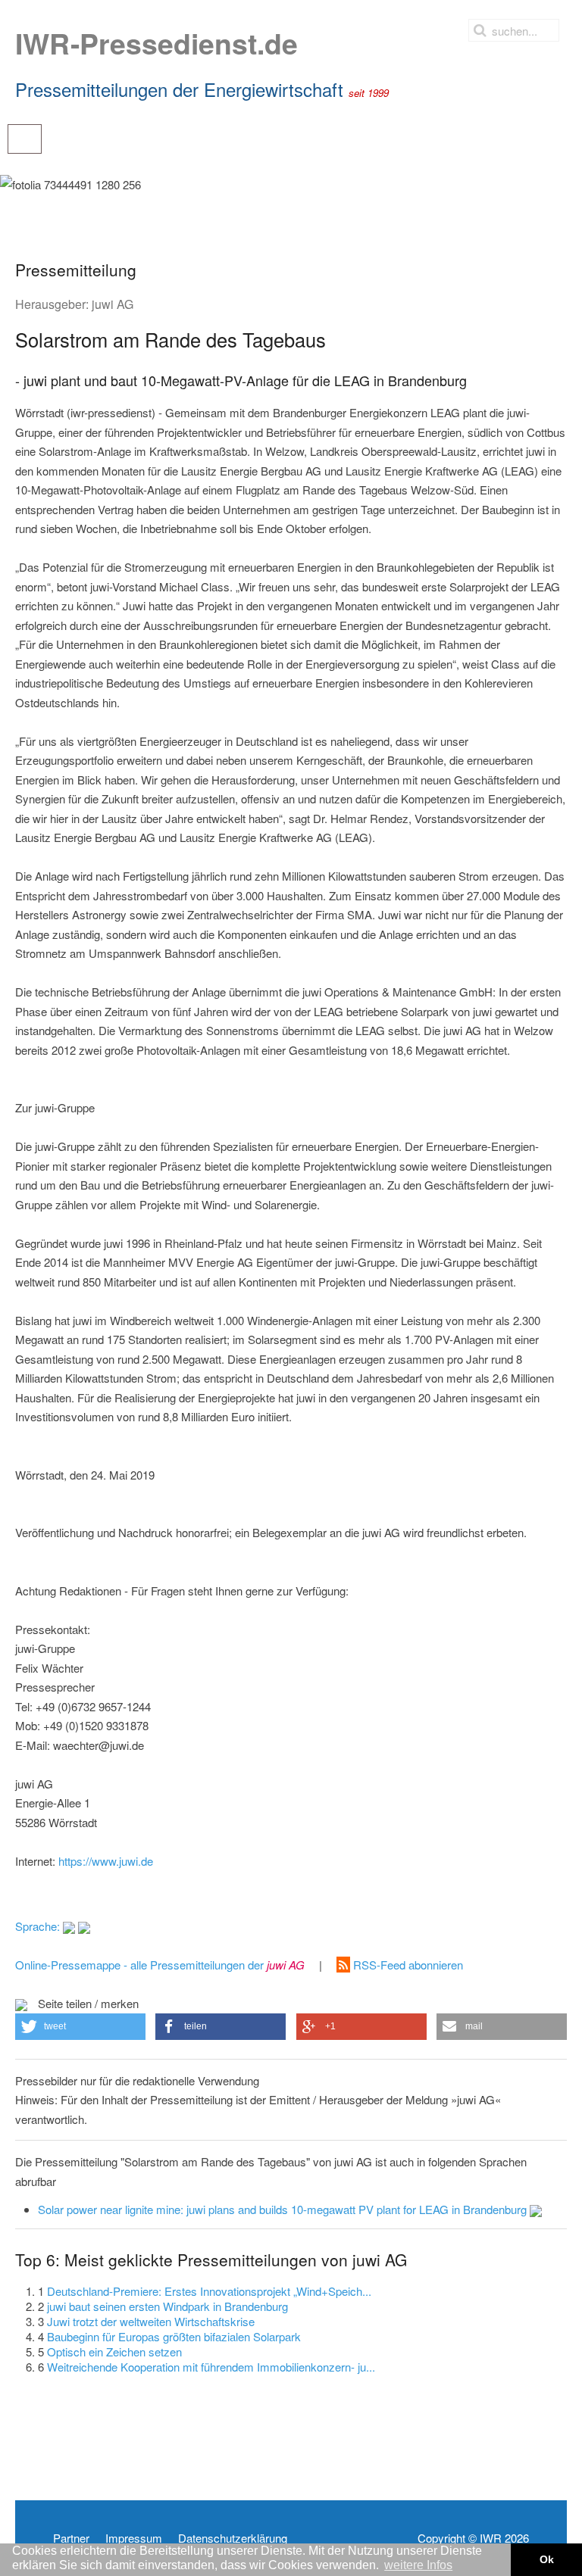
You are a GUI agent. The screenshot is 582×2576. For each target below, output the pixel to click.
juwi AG (113, 304)
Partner (71, 2538)
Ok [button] (547, 2559)
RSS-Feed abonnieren (407, 1965)
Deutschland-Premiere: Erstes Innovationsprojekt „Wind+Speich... (209, 2291)
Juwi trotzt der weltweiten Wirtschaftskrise (151, 2321)
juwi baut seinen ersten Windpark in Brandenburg (167, 2306)
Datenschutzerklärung (233, 2538)
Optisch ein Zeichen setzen (114, 2351)
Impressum (134, 2538)
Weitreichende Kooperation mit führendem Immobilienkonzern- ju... (211, 2367)
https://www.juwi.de (106, 1861)
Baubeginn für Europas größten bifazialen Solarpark (174, 2336)
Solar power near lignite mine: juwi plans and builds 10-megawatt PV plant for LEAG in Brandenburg (284, 2209)
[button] (80, 2027)
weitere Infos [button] (418, 2565)
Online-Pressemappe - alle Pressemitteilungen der (160, 1965)
